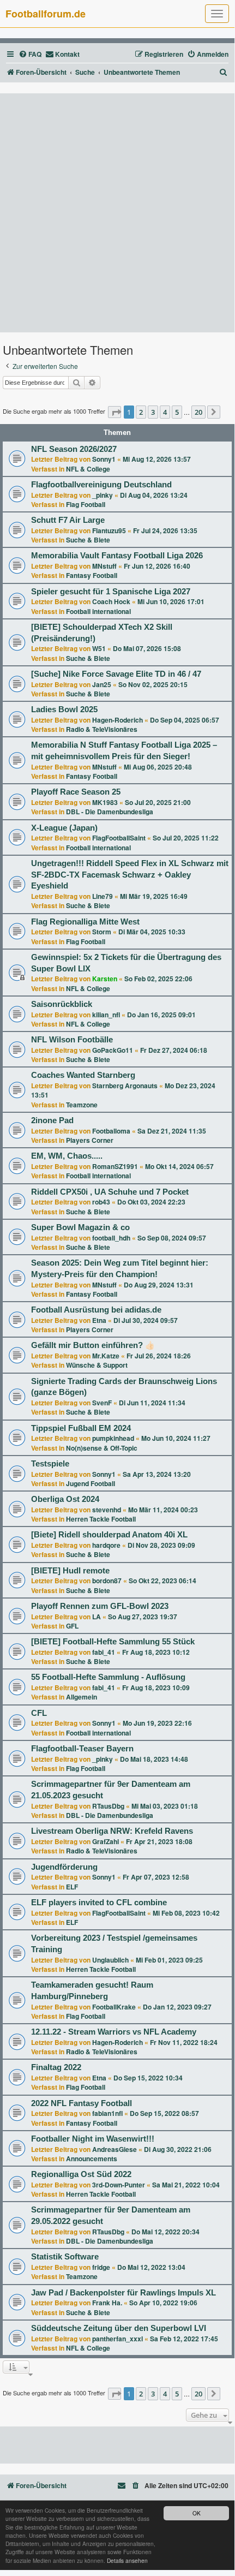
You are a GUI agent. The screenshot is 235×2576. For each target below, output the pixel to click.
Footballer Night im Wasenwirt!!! (93, 2139)
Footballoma (111, 1131)
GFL (72, 1626)
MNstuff (104, 566)
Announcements (92, 2158)
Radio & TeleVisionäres (102, 729)
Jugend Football (91, 1483)
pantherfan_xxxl (117, 2339)
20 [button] (198, 412)
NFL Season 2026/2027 (74, 449)
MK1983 (105, 802)
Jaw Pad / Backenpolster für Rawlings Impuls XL (123, 2293)
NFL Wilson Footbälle (72, 1040)
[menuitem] (30, 54)
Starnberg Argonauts (125, 1086)
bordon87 (107, 1581)
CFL (39, 1713)
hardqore (106, 1545)
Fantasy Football (92, 575)
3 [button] (153, 412)
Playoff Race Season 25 (76, 792)
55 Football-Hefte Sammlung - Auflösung (108, 1677)
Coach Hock (111, 601)
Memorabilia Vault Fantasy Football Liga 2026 (117, 556)
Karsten (105, 979)
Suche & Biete (88, 540)
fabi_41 (104, 1652)
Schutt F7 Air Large (68, 520)
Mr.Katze (106, 1356)
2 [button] (141, 412)
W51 (99, 648)
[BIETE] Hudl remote (70, 1571)
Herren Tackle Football (101, 1519)
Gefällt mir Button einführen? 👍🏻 (93, 1345)
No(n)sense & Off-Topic (102, 1448)
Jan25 (102, 684)
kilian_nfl (106, 1015)
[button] (115, 412)
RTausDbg (108, 1806)
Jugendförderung (64, 1867)
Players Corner (90, 1140)
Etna (99, 1320)
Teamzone (82, 1105)
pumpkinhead (113, 1438)
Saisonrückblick (62, 1004)
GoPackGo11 (113, 1050)
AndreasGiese (115, 2149)
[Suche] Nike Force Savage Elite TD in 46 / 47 (116, 674)
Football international (98, 611)
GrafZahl (106, 1841)
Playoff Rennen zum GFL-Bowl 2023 (100, 1606)
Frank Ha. (107, 2303)
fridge (101, 2267)
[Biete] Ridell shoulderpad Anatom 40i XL (109, 1535)
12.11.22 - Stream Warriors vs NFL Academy (114, 2032)
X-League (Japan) (64, 828)
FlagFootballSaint (119, 838)
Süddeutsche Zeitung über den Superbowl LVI (119, 2328)
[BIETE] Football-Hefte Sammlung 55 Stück (113, 1642)
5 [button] (177, 412)
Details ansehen (127, 2560)
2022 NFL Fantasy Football (82, 2103)
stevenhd (107, 1510)
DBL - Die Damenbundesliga (110, 812)
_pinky (103, 495)
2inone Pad (52, 1120)
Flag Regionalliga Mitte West (85, 922)
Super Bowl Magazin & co (80, 1227)
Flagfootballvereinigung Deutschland (101, 485)
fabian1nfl (107, 2113)
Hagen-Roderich (117, 720)
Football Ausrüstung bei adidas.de (96, 1310)
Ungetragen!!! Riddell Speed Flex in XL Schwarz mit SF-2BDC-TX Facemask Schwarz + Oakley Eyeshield (130, 875)
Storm (102, 932)
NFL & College (88, 469)
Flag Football (86, 504)
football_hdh (111, 1238)
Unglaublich (110, 1960)
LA (97, 1617)
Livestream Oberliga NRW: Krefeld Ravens (112, 1831)
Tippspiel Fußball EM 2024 (81, 1428)
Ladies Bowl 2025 (64, 709)
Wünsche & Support (97, 1365)
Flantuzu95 (109, 530)
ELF (72, 1887)
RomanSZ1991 (115, 1166)
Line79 (103, 896)
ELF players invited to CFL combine (99, 1903)
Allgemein (82, 1697)
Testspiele (50, 1464)
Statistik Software (65, 2257)
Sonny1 (104, 459)
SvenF (102, 1403)
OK (197, 2513)
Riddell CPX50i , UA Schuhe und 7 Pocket (110, 1192)
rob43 (101, 1202)
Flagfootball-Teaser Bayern (82, 1749)
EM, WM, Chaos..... (67, 1156)
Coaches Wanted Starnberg (83, 1075)
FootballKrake (114, 2007)
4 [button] (165, 412)
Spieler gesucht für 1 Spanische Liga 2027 (111, 592)
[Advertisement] (117, 213)
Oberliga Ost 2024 (65, 1499)
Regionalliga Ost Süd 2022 (81, 2174)
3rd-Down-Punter (119, 2185)
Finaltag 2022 (56, 2067)
